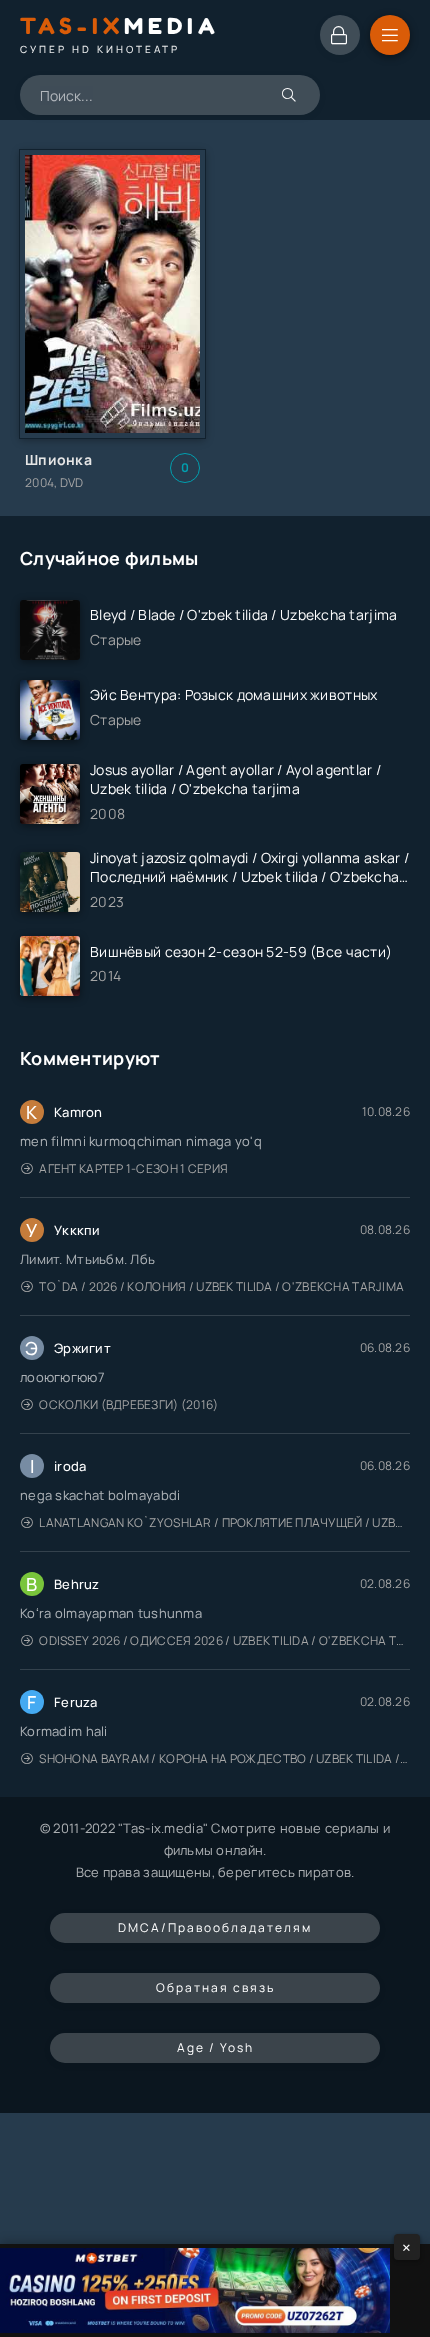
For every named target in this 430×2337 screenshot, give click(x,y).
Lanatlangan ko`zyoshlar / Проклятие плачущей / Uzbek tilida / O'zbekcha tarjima (224, 1522)
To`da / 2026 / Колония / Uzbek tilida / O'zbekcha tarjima (221, 1286)
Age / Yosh (215, 2047)
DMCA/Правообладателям (215, 1927)
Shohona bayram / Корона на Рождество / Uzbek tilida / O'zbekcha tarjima (224, 1758)
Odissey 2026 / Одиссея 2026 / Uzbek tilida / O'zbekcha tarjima (224, 1640)
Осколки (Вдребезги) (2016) (128, 1404)
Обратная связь (215, 1987)
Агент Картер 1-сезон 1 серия (133, 1168)
